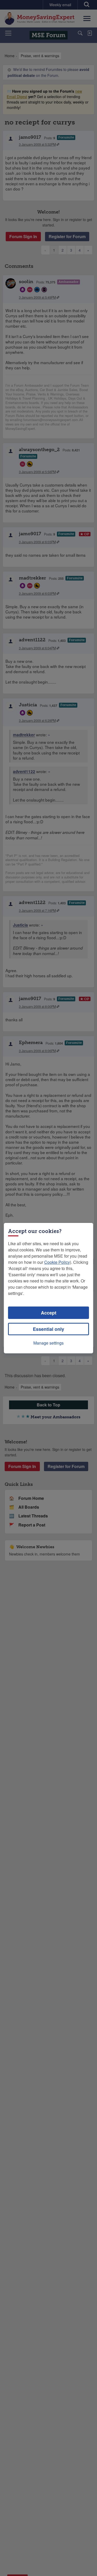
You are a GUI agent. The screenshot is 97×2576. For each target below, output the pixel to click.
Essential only (48, 1329)
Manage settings (48, 1343)
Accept (49, 1313)
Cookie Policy (57, 1262)
